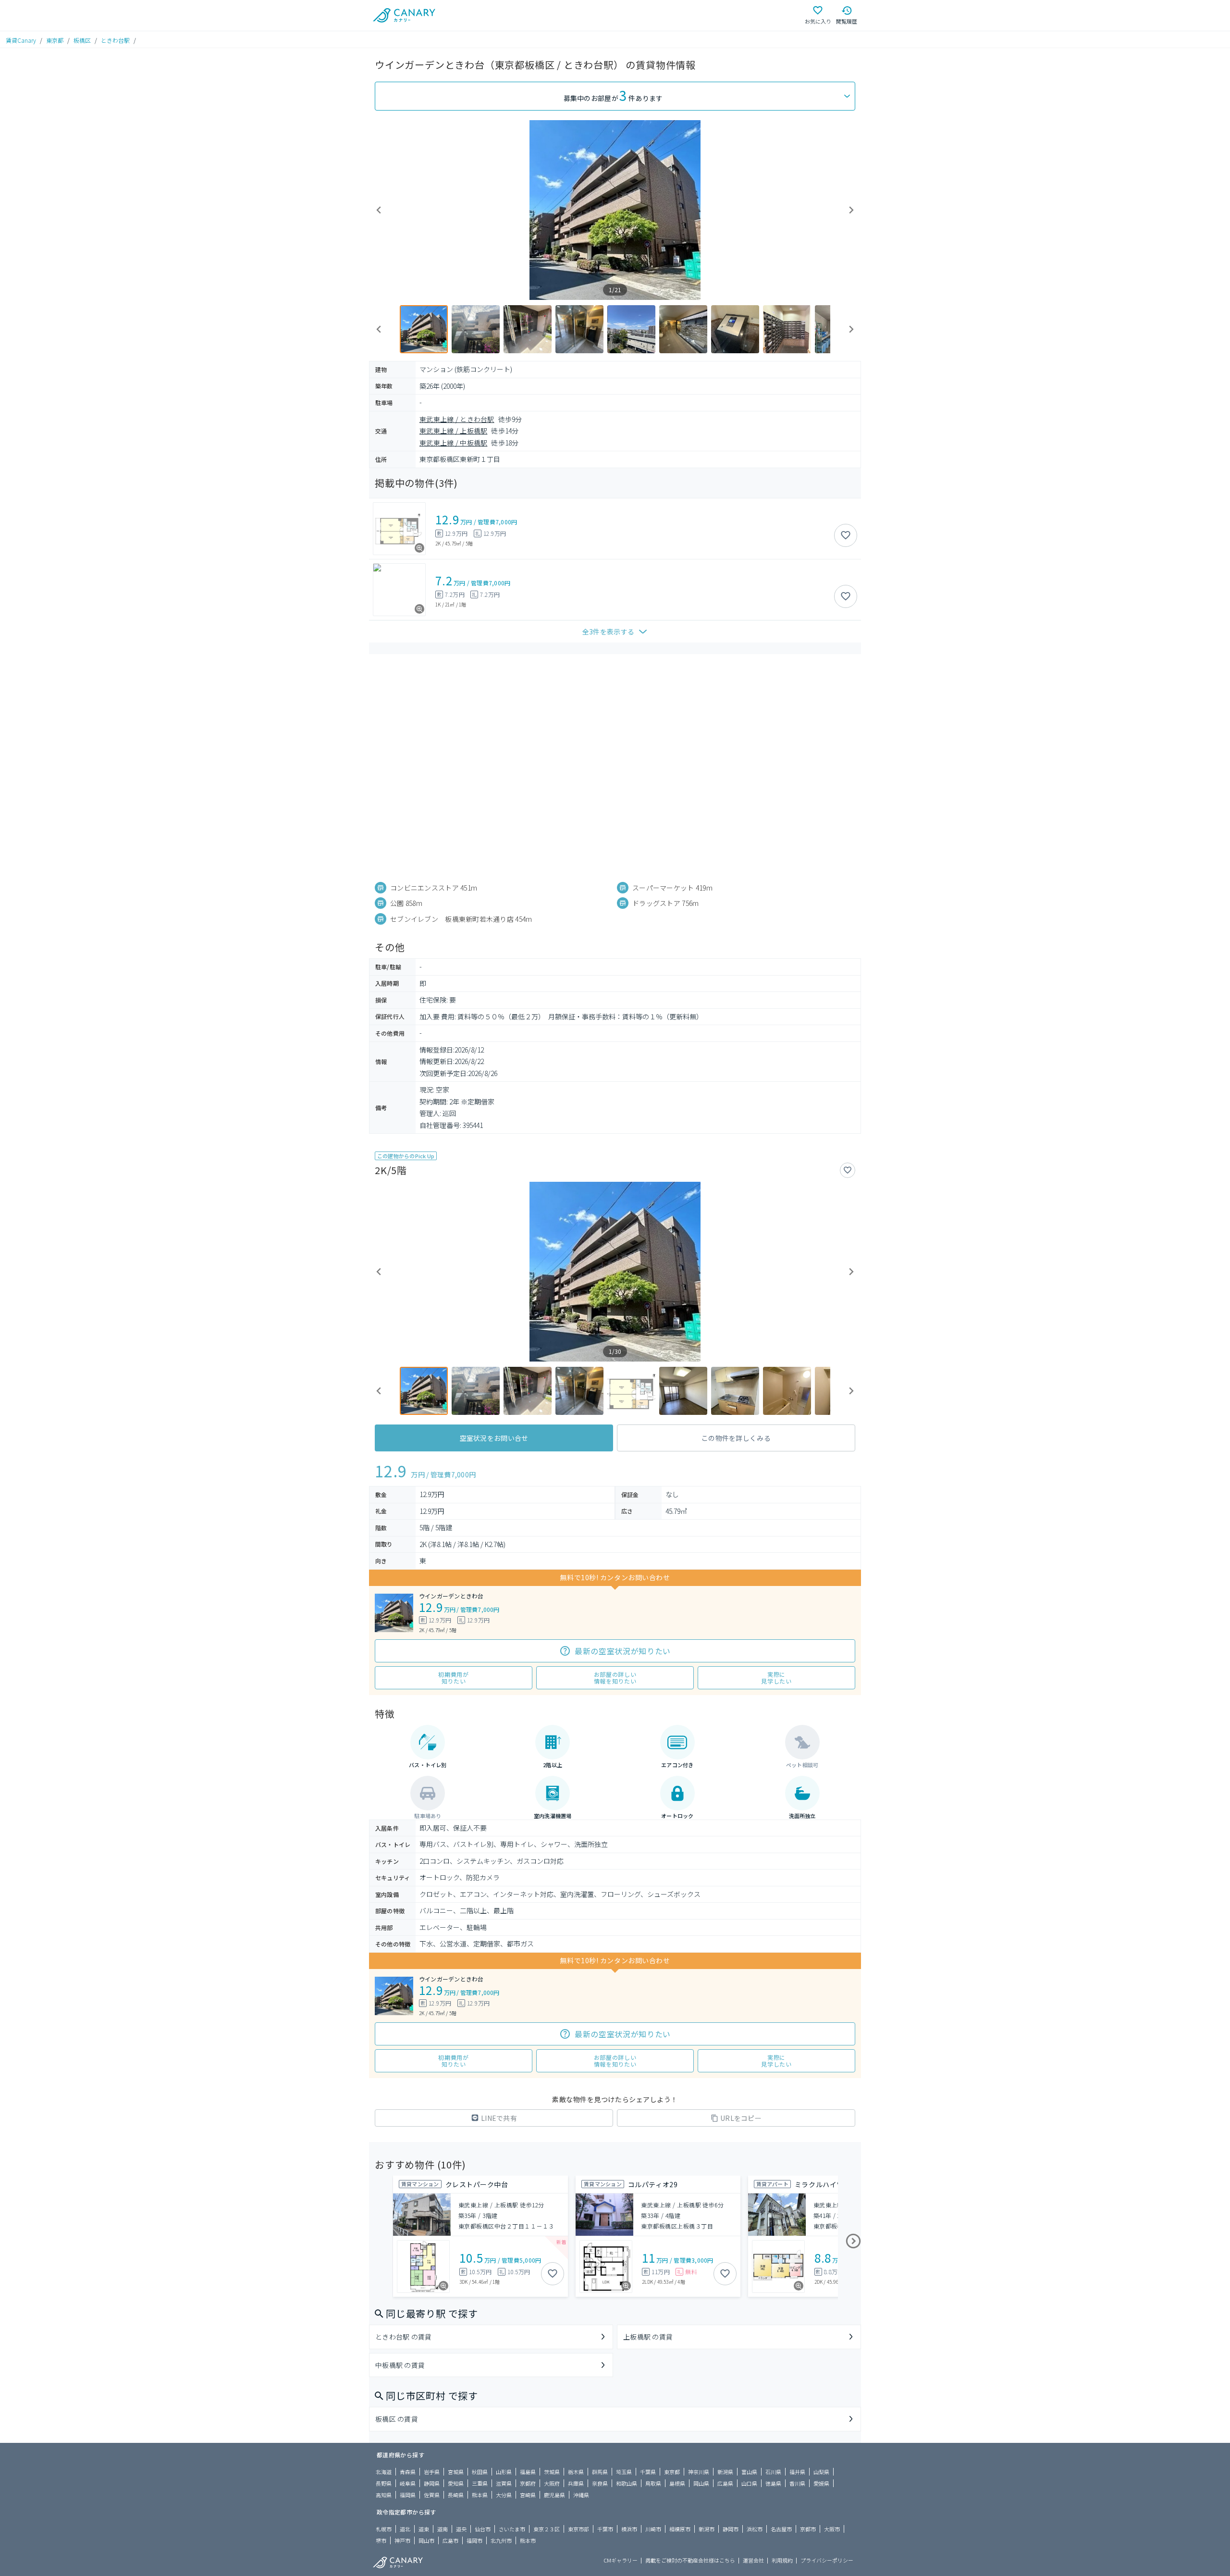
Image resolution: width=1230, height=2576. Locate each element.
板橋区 (82, 40)
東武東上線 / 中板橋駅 (453, 443)
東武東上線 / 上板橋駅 (453, 431)
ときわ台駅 (115, 40)
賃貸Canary (21, 40)
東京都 (55, 40)
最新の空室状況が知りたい (623, 1651)
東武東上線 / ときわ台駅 (457, 419)
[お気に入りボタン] (846, 535)
